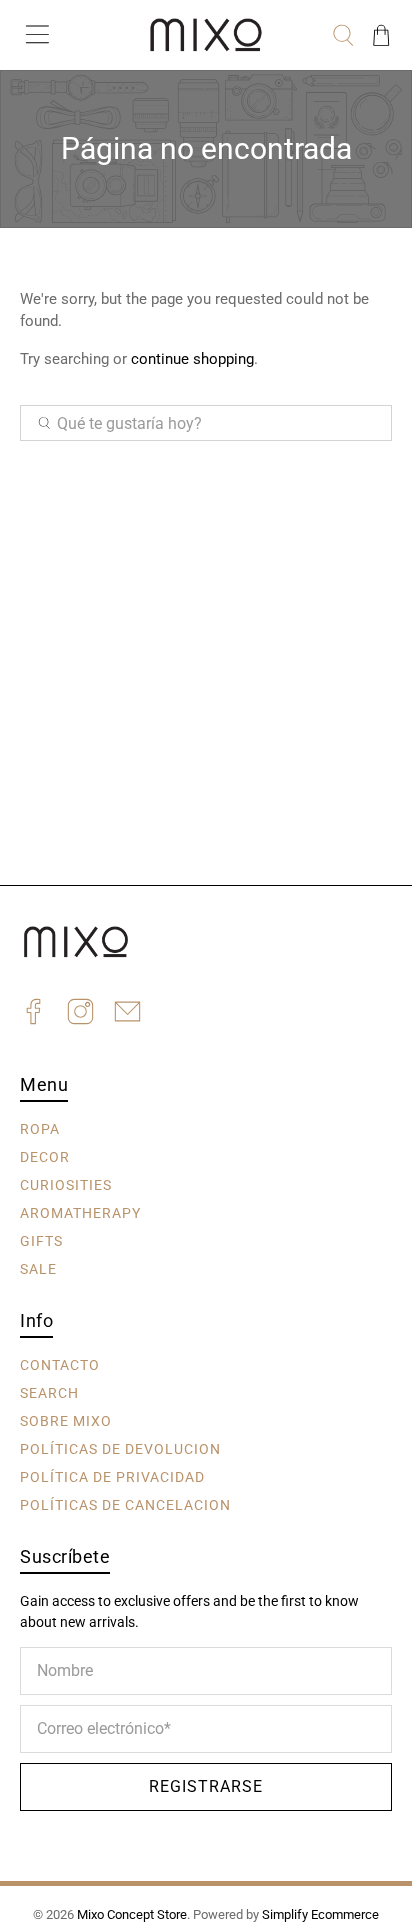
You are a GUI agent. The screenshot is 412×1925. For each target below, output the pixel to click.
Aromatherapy (80, 1213)
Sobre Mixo (66, 1421)
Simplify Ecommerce (320, 1914)
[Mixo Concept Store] (206, 35)
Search (49, 1393)
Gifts (41, 1241)
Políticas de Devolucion (120, 1449)
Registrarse (206, 1786)
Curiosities (66, 1185)
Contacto (60, 1365)
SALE (38, 1269)
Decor (45, 1157)
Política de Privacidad (112, 1477)
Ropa (40, 1129)
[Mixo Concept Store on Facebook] (33, 1014)
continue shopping (192, 359)
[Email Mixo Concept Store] (127, 1014)
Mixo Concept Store (132, 1914)
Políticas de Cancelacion (125, 1505)
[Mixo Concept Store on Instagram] (80, 1014)
